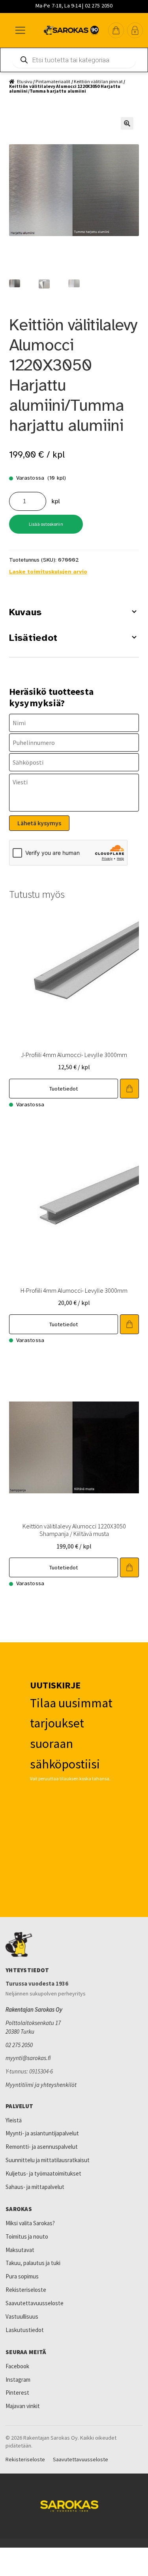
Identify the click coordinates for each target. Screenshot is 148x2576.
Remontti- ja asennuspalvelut (42, 2147)
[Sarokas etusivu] (74, 1945)
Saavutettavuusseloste (35, 2303)
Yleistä (14, 2120)
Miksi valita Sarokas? (30, 2223)
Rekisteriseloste (26, 2290)
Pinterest (17, 2393)
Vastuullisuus (22, 2316)
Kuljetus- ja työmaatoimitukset (43, 2173)
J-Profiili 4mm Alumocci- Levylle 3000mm (74, 1055)
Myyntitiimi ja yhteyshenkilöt (41, 2085)
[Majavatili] (135, 30)
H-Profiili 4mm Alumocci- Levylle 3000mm (74, 1290)
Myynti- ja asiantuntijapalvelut (42, 2133)
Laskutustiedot (25, 2330)
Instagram (18, 2380)
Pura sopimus (22, 2276)
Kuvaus (25, 612)
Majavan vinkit (23, 2406)
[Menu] (20, 30)
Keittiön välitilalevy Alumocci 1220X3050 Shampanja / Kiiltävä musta (74, 1530)
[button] (116, 30)
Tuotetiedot (64, 1089)
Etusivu (25, 81)
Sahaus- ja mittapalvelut (35, 2187)
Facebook (17, 2366)
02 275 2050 (19, 2045)
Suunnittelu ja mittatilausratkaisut (48, 2160)
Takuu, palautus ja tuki (33, 2263)
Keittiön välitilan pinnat (98, 81)
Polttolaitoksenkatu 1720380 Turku (33, 2027)
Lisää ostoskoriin (46, 524)
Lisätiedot (33, 638)
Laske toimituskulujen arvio (48, 572)
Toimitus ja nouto (27, 2236)
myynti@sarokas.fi (28, 2058)
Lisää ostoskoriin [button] (129, 1089)
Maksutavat (20, 2250)
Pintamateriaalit (53, 81)
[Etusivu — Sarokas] (71, 30)
